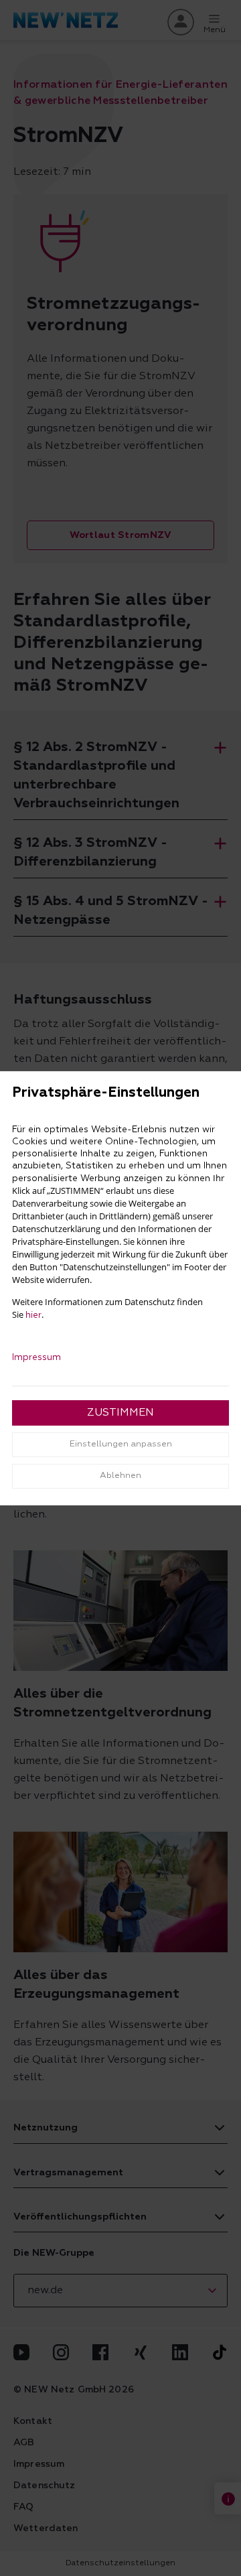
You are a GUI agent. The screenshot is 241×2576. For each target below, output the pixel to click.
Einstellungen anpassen (121, 1444)
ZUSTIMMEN (120, 1413)
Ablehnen (120, 1476)
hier (33, 1315)
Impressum (36, 1357)
